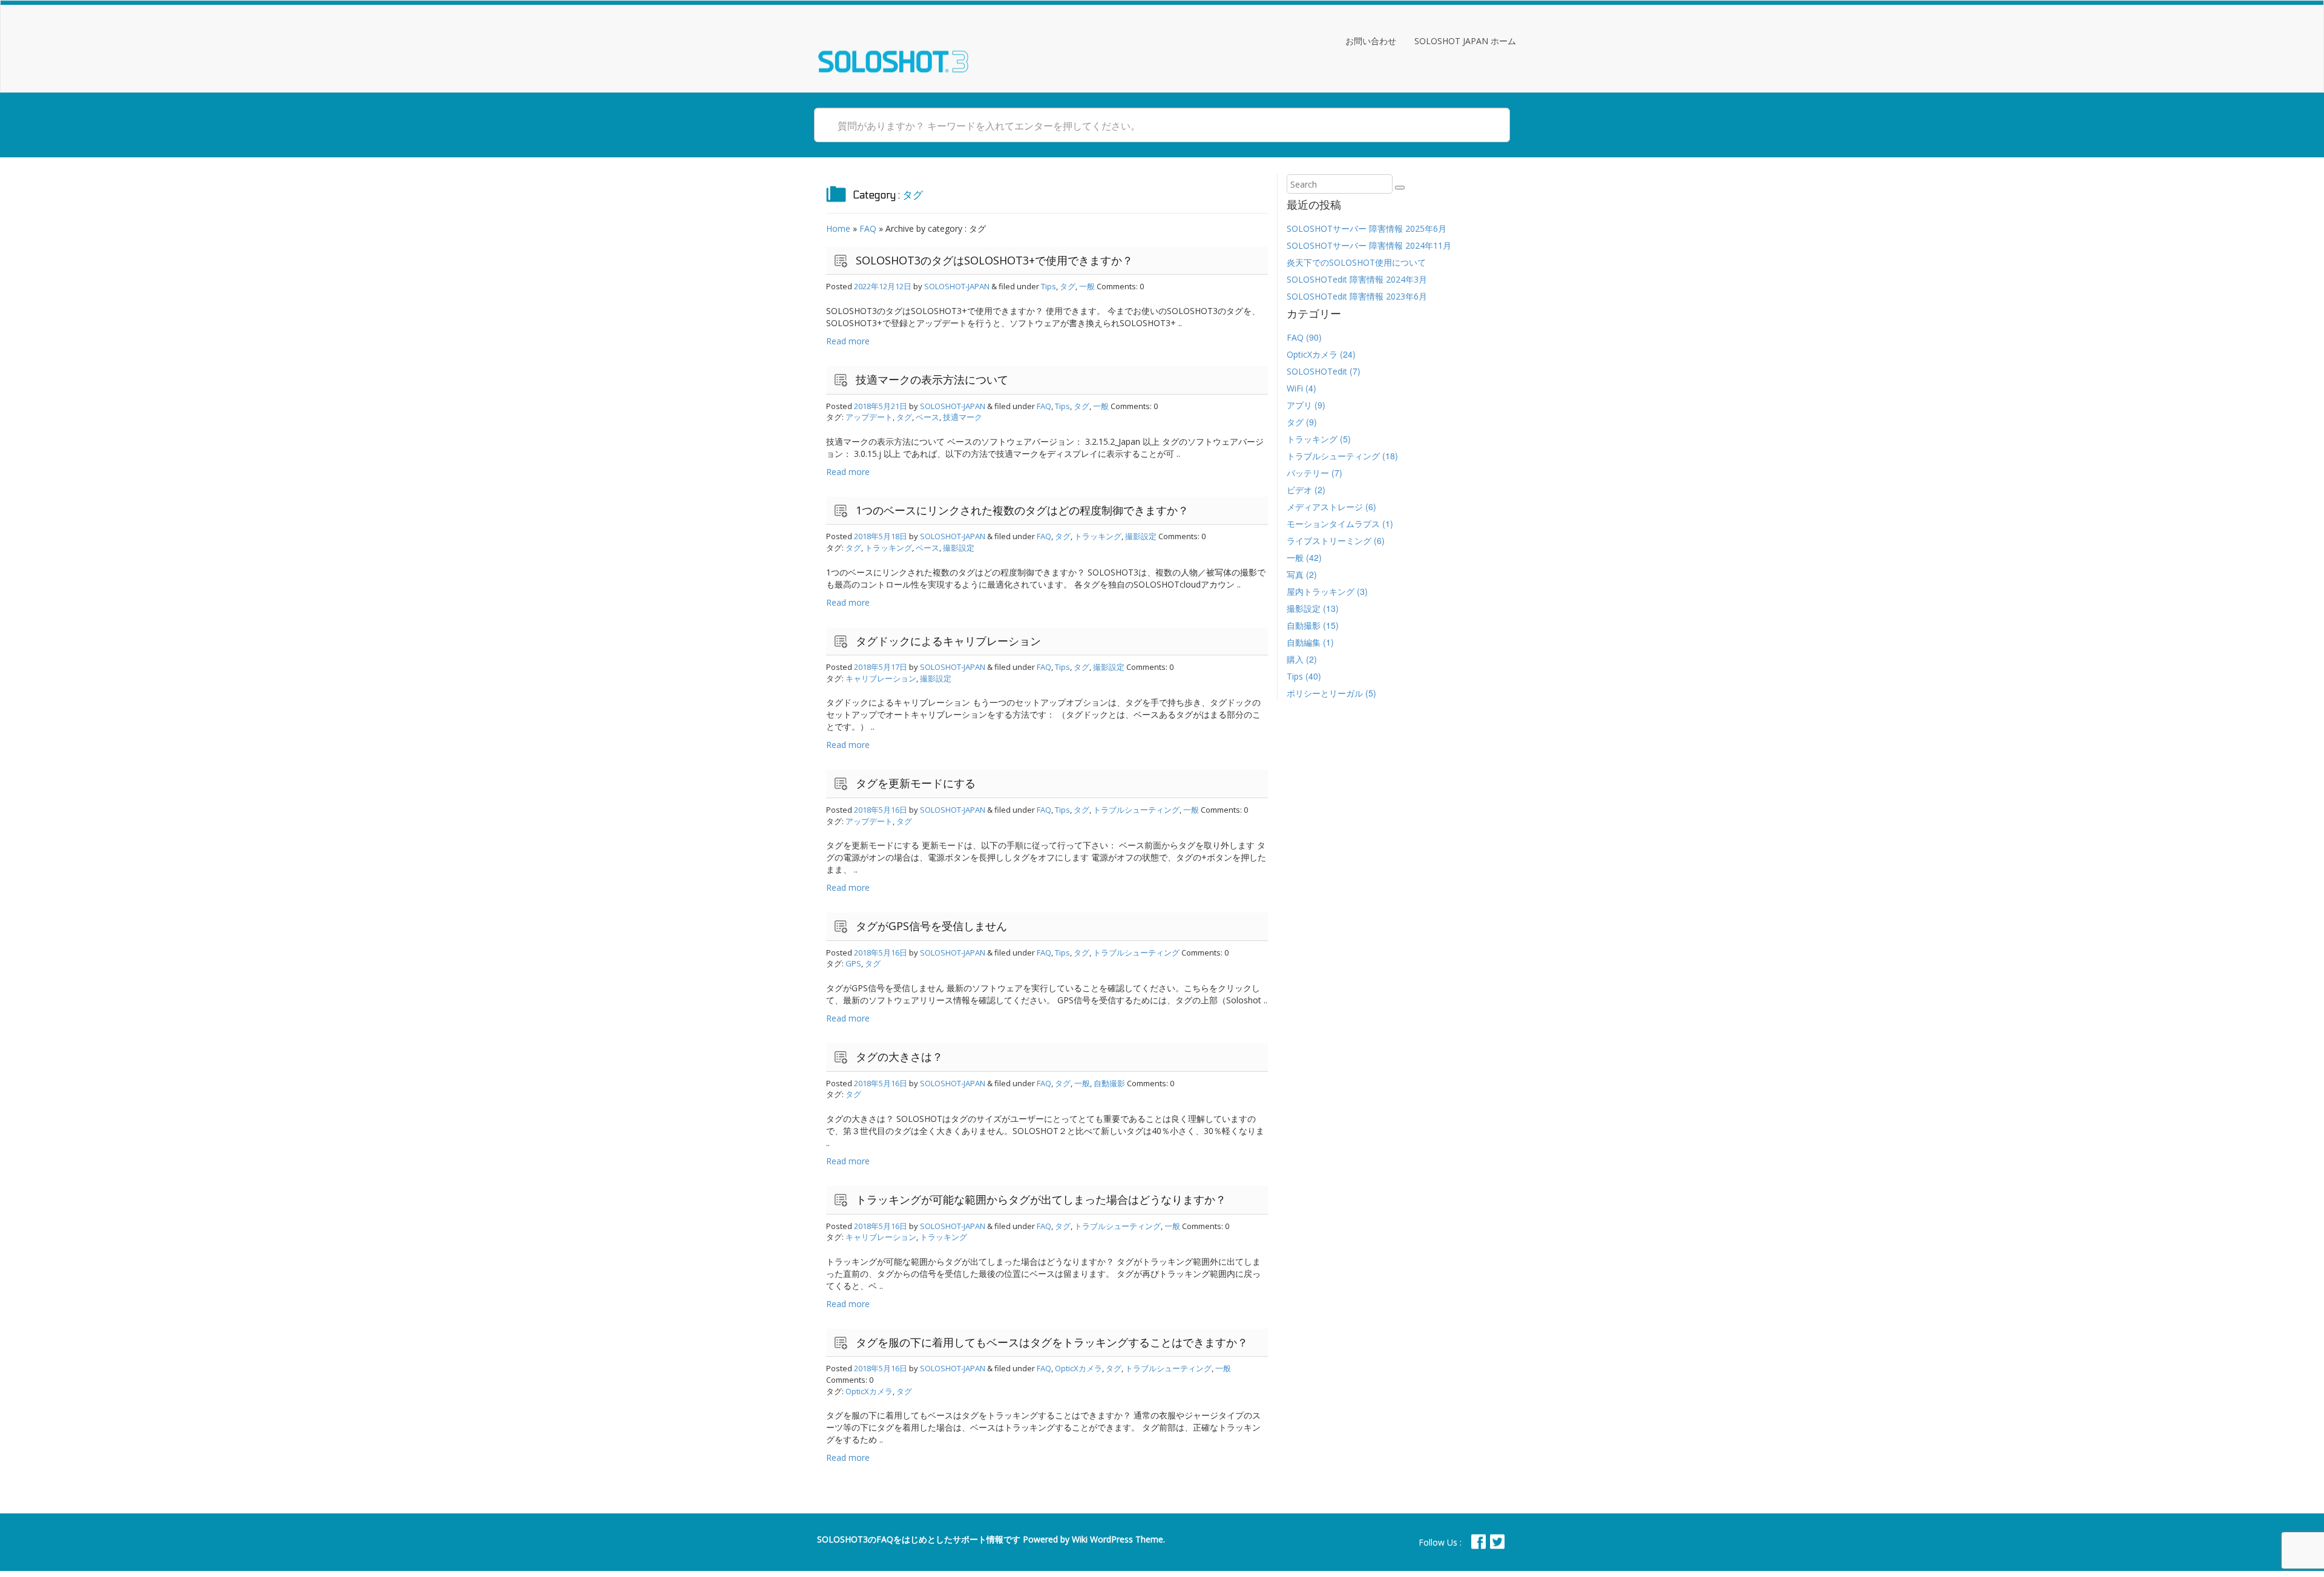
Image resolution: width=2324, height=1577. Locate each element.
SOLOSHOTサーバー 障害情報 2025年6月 (1367, 228)
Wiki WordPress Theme (1118, 1539)
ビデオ (1299, 490)
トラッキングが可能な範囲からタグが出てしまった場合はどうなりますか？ (1041, 1199)
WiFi (1295, 388)
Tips (1049, 286)
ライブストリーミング (1329, 541)
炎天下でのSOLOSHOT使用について (1356, 262)
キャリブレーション (881, 678)
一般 (1087, 286)
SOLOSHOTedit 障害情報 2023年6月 (1357, 296)
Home (838, 228)
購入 (1295, 659)
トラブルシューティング (1136, 810)
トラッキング (1098, 536)
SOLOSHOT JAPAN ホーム (1465, 41)
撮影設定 (1141, 536)
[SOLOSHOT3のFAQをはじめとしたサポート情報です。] (893, 46)
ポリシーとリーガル (1325, 693)
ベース (927, 417)
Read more (848, 341)
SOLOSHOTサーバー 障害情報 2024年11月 (1369, 245)
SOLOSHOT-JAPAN (957, 286)
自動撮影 (1109, 1083)
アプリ (1299, 405)
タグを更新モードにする (916, 783)
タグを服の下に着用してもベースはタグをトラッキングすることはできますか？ (1052, 1342)
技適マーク (963, 417)
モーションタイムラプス (1333, 524)
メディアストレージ (1325, 507)
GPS (853, 963)
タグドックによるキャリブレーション (948, 641)
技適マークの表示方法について (932, 379)
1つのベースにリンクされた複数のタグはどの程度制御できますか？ (1022, 510)
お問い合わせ (1371, 41)
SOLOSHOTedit (1317, 371)
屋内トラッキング (1321, 592)
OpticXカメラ (1078, 1368)
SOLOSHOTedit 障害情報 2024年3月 (1357, 279)
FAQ (868, 228)
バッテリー (1308, 473)
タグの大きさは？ (899, 1057)
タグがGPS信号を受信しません (931, 926)
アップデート (869, 417)
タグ (1068, 286)
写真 (1295, 575)
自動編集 (1304, 642)
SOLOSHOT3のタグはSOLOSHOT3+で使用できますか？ (994, 260)
